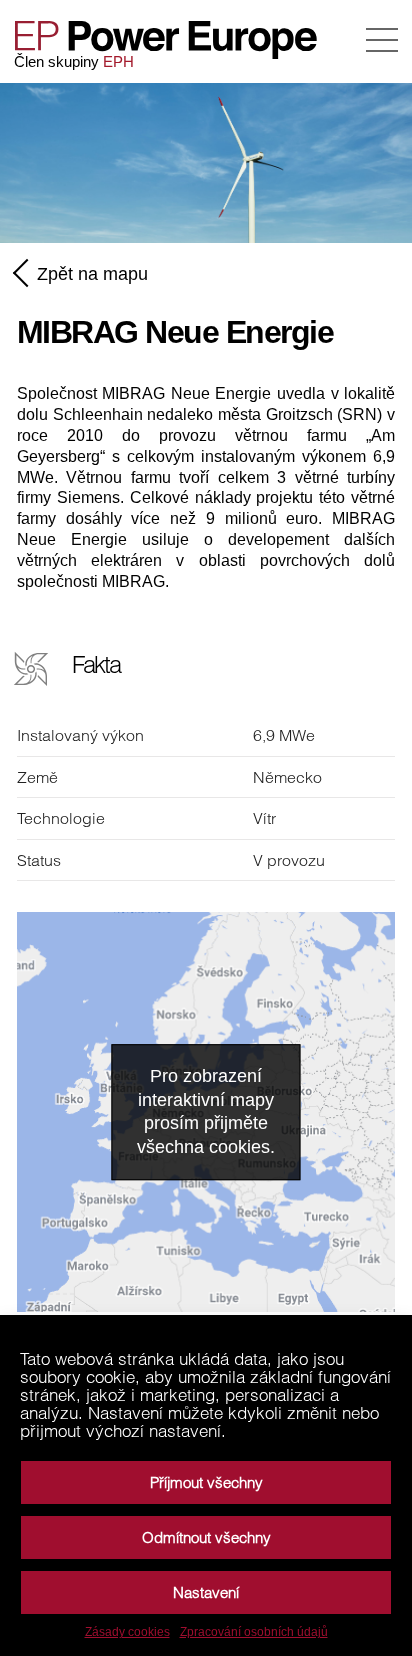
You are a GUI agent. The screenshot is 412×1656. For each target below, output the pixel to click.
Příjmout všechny (206, 1482)
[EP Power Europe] (175, 40)
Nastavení (206, 1592)
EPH (118, 61)
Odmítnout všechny (206, 1537)
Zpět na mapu (92, 274)
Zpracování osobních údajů (254, 1632)
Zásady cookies (127, 1632)
